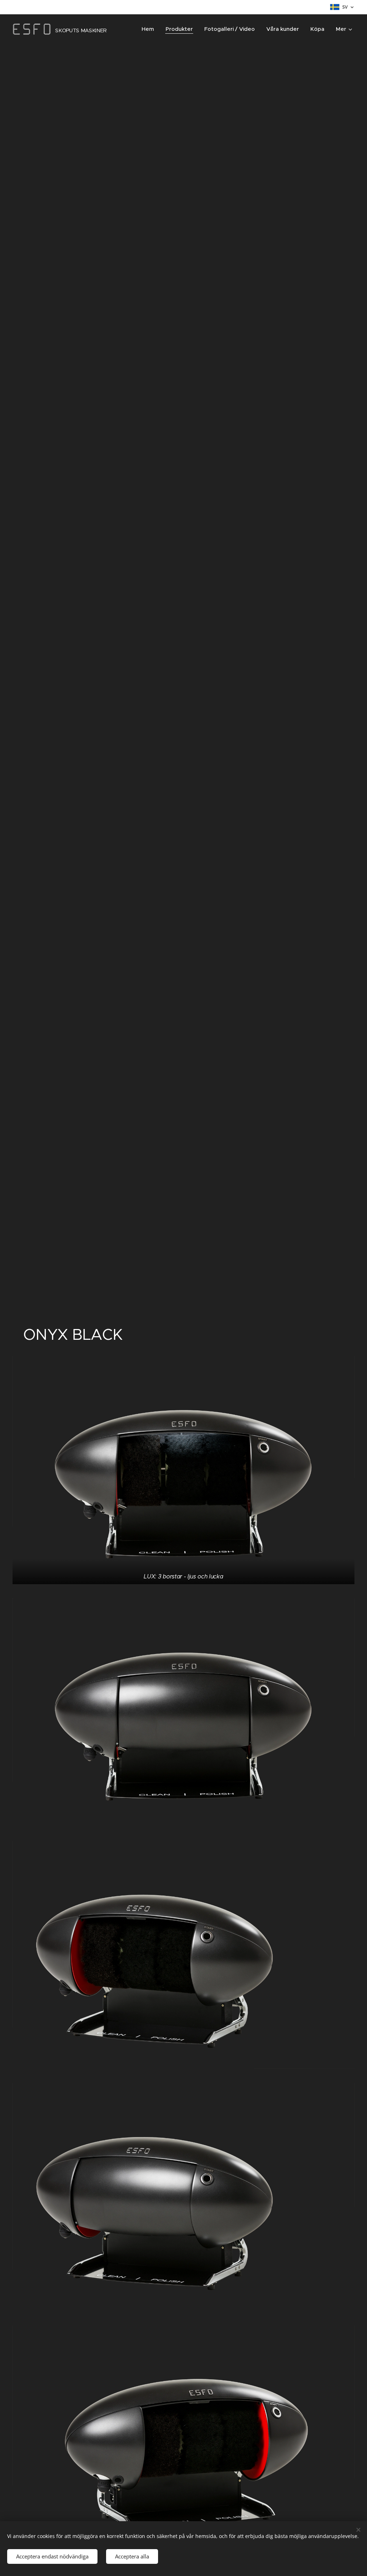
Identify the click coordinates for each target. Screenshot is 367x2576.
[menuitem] (150, 29)
